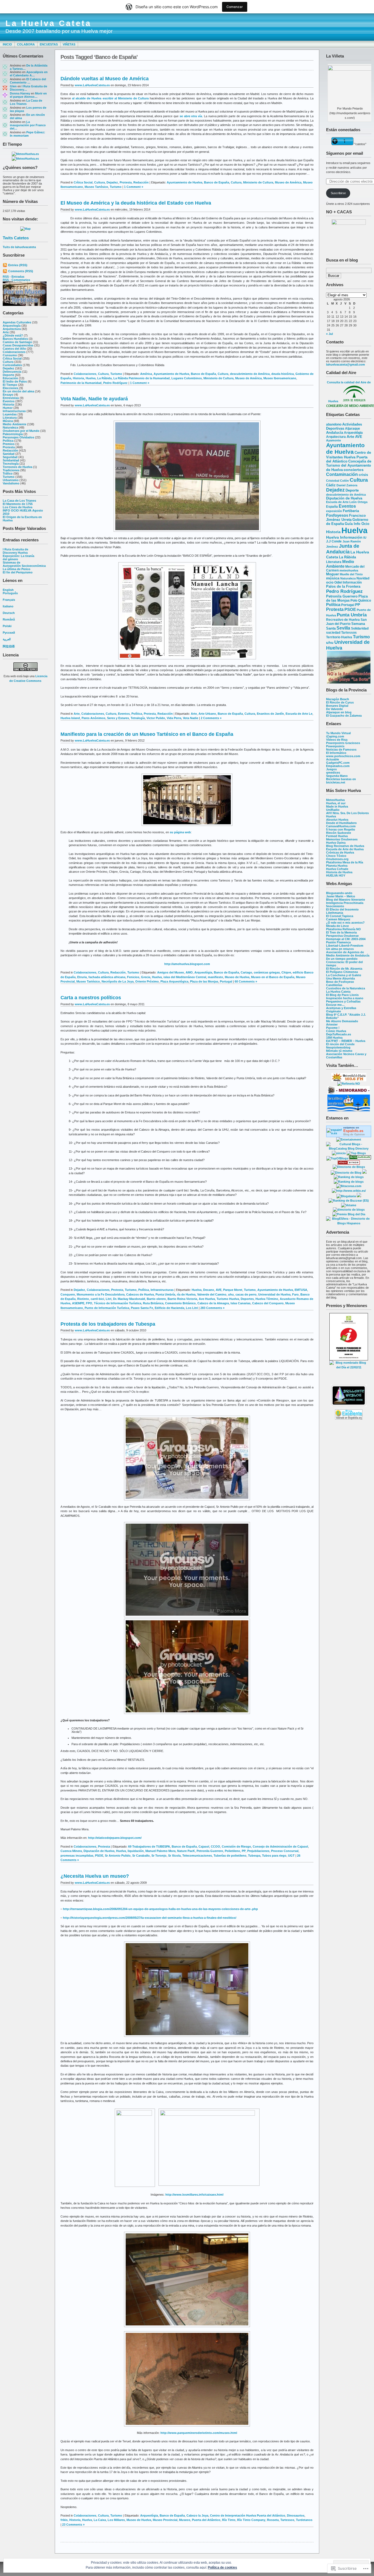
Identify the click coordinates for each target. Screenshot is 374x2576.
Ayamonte (333, 440)
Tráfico (8, 473)
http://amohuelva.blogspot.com (187, 964)
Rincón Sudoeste (339, 833)
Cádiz (331, 485)
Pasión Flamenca (338, 942)
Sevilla (343, 628)
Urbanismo (11, 480)
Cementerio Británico (180, 1303)
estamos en (353, 1129)
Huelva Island (70, 718)
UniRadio (333, 810)
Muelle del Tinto (351, 574)
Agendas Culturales (17, 322)
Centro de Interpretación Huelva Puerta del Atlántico (248, 2515)
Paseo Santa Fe (142, 1308)
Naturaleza (10, 427)
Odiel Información (348, 582)
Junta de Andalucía (343, 549)
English (8, 590)
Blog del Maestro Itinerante (346, 900)
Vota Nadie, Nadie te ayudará (94, 399)
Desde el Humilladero (341, 823)
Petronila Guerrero (342, 596)
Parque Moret (233, 1290)
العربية (7, 639)
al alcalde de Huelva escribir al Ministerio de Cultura (110, 98)
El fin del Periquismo (18, 572)
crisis (363, 475)
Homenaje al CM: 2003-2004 (346, 939)
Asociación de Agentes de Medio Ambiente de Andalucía (348, 954)
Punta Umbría (352, 615)
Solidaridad (11, 460)
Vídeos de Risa (337, 740)
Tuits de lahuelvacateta (19, 247)
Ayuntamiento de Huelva (345, 448)
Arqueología (12, 326)
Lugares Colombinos (187, 378)
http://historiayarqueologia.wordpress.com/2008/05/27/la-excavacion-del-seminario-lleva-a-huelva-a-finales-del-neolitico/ (150, 1918)
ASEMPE (78, 1303)
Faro (295, 1294)
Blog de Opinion (354, 1134)
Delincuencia (12, 372)
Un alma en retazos (340, 949)
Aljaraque (353, 429)
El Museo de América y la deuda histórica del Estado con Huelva (136, 203)
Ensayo (8, 395)
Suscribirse (338, 193)
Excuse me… (335, 1005)
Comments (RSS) (21, 271)
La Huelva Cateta (48, 23)
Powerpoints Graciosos (343, 743)
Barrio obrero (156, 1299)
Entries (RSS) (18, 265)
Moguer (333, 574)
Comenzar (235, 7)
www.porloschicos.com (343, 756)
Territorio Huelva (339, 637)
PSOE (350, 610)
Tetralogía (138, 718)
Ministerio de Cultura (258, 182)
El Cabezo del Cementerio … (28, 81)
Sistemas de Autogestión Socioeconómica (24, 564)
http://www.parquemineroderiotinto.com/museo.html (199, 2433)
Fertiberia (351, 511)
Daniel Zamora (347, 485)
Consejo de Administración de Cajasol (280, 1846)
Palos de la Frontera (343, 586)
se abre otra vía (191, 116)
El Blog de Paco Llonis (342, 995)
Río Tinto (229, 2520)
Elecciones (11, 388)
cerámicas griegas (267, 972)
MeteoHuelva (335, 800)
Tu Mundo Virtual (338, 733)
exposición (334, 511)
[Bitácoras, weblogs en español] (349, 1186)
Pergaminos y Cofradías (343, 1001)
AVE (359, 437)
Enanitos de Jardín (270, 714)
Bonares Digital (337, 706)
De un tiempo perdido (342, 959)
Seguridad (10, 457)
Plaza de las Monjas (347, 598)
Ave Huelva (207, 1299)
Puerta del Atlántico (206, 2520)
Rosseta (273, 2520)
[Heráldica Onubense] (349, 1110)
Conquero (68, 1294)
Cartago (246, 972)
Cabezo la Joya (197, 2515)
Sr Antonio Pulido (118, 1856)
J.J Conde (334, 541)
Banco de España (217, 182)
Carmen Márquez (338, 919)
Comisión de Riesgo (236, 1846)
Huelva (354, 530)
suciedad (333, 633)
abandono (334, 424)
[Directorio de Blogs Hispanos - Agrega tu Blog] (349, 1223)
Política (8, 441)
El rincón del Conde (340, 1044)
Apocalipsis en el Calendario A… (29, 74)
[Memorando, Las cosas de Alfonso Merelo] (349, 1093)
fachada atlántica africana (107, 977)
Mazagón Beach (338, 699)
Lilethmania (335, 913)
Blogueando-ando (339, 893)
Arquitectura (12, 329)
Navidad (363, 578)
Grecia (146, 977)
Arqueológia (353, 433)
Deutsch (9, 613)
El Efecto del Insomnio (342, 909)
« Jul (330, 334)
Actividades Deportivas (344, 426)
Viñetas (69, 44)
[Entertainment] (349, 1139)
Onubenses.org (337, 859)
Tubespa (254, 1856)
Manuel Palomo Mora (160, 1851)
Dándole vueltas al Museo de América (105, 79)
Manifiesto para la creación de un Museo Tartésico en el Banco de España (147, 734)
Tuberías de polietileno (230, 1856)
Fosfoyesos (337, 515)
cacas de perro (246, 1294)
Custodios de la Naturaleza (346, 988)
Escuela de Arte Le (299, 714)
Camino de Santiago (17, 342)
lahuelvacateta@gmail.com (346, 364)
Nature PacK (186, 1851)
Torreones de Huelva (18, 467)
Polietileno (232, 1851)
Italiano (8, 606)
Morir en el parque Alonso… (28, 95)
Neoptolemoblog (338, 1047)
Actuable (333, 759)
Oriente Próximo (147, 981)
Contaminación (342, 474)
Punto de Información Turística (107, 1308)
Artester (332, 1024)
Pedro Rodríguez (344, 591)
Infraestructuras (14, 411)
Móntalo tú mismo (339, 1051)
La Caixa (100, 2520)
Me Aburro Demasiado (342, 1021)
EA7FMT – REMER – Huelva (346, 1041)
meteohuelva (349, 570)
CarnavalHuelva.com (341, 826)
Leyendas (10, 414)
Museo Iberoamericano (280, 378)
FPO (89, 1303)
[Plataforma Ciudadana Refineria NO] (349, 1084)
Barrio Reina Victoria (182, 1299)
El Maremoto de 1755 (18, 504)
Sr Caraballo (141, 1856)
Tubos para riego (274, 1856)
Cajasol (204, 1846)
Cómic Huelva (336, 1031)
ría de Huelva (186, 1294)
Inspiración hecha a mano (345, 998)
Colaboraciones (14, 352)
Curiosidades (12, 365)
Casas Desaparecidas (18, 345)
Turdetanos (304, 2520)
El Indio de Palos (15, 381)
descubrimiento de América (346, 495)
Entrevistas (11, 398)
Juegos (331, 769)
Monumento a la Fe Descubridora (101, 1294)
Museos (185, 2520)
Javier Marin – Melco (341, 896)
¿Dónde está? (13, 335)
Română (9, 619)
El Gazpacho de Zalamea (344, 716)
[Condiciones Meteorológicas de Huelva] (25, 154)
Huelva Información (344, 537)
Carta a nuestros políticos (91, 998)
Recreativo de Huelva (343, 620)
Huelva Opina (336, 843)
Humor (8, 408)
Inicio (7, 44)
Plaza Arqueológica (174, 981)
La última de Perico (17, 569)
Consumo (10, 355)
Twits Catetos (16, 238)
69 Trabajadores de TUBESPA (149, 1846)
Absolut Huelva (337, 820)
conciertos (354, 470)
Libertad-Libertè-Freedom (345, 946)
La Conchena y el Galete (344, 975)
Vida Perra (174, 718)
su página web (180, 832)
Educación (10, 378)
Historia (8, 404)
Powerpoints (335, 746)
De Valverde (334, 709)
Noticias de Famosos (341, 749)
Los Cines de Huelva (18, 507)
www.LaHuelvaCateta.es (92, 85)
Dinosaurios (296, 2515)
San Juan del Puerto (346, 622)
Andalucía (335, 433)
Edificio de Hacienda (169, 1308)
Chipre (286, 972)
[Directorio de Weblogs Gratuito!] (349, 1164)
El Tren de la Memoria (341, 932)
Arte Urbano (207, 714)
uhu (330, 642)
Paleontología (13, 434)
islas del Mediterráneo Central (185, 977)
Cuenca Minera (71, 1851)
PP (358, 605)
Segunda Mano (337, 776)
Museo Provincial (165, 2520)
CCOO (215, 1846)
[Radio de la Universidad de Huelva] (349, 1080)
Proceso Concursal (285, 1851)
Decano (209, 1290)
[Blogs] (364, 1173)
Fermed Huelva (337, 836)
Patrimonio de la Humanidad (81, 383)
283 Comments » (212, 1308)
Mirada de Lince (337, 926)
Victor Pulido (156, 718)
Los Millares (116, 2520)
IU (365, 538)
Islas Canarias (241, 1303)
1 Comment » (134, 187)
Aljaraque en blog (339, 712)
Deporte (8, 375)
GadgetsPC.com (338, 763)
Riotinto (83, 1299)
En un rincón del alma (18, 391)
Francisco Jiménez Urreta (346, 518)
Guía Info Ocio (357, 524)
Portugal (348, 605)
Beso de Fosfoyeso (340, 982)
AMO (189, 972)
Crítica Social (12, 358)
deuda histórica (283, 374)
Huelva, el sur (336, 803)
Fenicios (133, 977)
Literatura (10, 418)
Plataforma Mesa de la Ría (345, 862)
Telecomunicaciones (197, 1856)
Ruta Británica (153, 1303)
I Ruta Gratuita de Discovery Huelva (15, 551)
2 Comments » (211, 718)
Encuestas (49, 44)
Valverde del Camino (212, 1294)
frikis (64, 2520)
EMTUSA (301, 1290)
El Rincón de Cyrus (340, 702)
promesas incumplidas (77, 1856)
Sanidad (9, 454)
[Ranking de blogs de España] (349, 1182)
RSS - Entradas (14, 277)
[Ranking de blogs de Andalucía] (349, 1177)
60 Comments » (246, 981)
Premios (9, 444)
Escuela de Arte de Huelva (345, 849)
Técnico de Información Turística (118, 1303)
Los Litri (192, 1308)
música (333, 578)
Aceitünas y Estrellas (341, 1008)
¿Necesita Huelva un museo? (95, 1876)
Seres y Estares (118, 718)
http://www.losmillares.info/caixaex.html (194, 2195)
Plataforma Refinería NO (343, 929)
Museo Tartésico (96, 187)
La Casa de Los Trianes (26, 102)
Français (9, 600)
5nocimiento (335, 906)
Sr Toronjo (159, 1856)
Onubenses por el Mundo (21, 431)
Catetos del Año (14, 349)
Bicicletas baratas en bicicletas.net (341, 781)
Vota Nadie (191, 718)
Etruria (82, 977)
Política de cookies (222, 2568)
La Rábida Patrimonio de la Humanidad (142, 378)
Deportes (247, 1299)
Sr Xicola (174, 1856)
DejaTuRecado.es (339, 1034)
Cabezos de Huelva (140, 1294)
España (332, 507)
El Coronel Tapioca (340, 916)
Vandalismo (11, 483)
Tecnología (11, 464)
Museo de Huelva (237, 977)
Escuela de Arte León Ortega (347, 502)
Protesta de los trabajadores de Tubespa (108, 1324)
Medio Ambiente (15, 424)
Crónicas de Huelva (340, 852)
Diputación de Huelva (344, 498)
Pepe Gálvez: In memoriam (28, 134)
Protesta (9, 447)
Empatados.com (338, 766)
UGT (291, 1856)
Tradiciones (11, 470)
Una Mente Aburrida (340, 978)
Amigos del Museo (171, 972)
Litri (109, 1299)
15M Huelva (334, 1038)
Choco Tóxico (336, 856)
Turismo (9, 477)
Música (8, 421)
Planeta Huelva (337, 866)
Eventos (9, 401)
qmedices (333, 772)
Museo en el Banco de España (273, 977)
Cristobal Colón (337, 481)
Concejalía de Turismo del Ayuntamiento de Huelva (349, 466)
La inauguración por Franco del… (28, 125)
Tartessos (349, 633)
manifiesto (215, 977)
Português (10, 593)
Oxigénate (333, 1011)
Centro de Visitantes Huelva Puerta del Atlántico (349, 457)
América (146, 374)
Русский (9, 633)
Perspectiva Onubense (342, 936)
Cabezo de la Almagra (213, 1303)
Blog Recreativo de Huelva (345, 846)
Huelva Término (267, 1299)
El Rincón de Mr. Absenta (344, 969)
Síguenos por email (345, 153)
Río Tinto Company (251, 2520)
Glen (13, 86)
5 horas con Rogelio (341, 829)
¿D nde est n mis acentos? (345, 923)
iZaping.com (335, 736)
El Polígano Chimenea (342, 972)
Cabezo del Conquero (268, 1303)
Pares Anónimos (93, 718)
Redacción (10, 450)
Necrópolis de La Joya (118, 981)
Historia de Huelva (339, 872)
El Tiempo (10, 385)
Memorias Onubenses (342, 839)
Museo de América (288, 182)
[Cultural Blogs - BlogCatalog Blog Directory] (349, 1148)
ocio (330, 582)
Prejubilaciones (258, 1851)
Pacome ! (333, 1028)
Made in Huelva (337, 806)
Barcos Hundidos (15, 339)
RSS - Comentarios (16, 280)
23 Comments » (73, 2525)
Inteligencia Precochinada (345, 903)
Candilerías (334, 985)
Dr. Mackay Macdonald (129, 1299)
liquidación (136, 1851)
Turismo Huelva (228, 1299)
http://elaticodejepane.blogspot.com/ (115, 1838)
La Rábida (347, 557)
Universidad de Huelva (274, 1294)
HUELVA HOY (336, 875)
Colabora (26, 44)
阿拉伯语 (9, 646)
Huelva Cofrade (337, 869)
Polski (7, 626)
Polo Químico (361, 601)
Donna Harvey (20, 93)
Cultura (8, 362)
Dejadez (8, 368)
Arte (6, 332)
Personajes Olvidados (18, 437)
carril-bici (97, 1299)
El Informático (336, 753)
